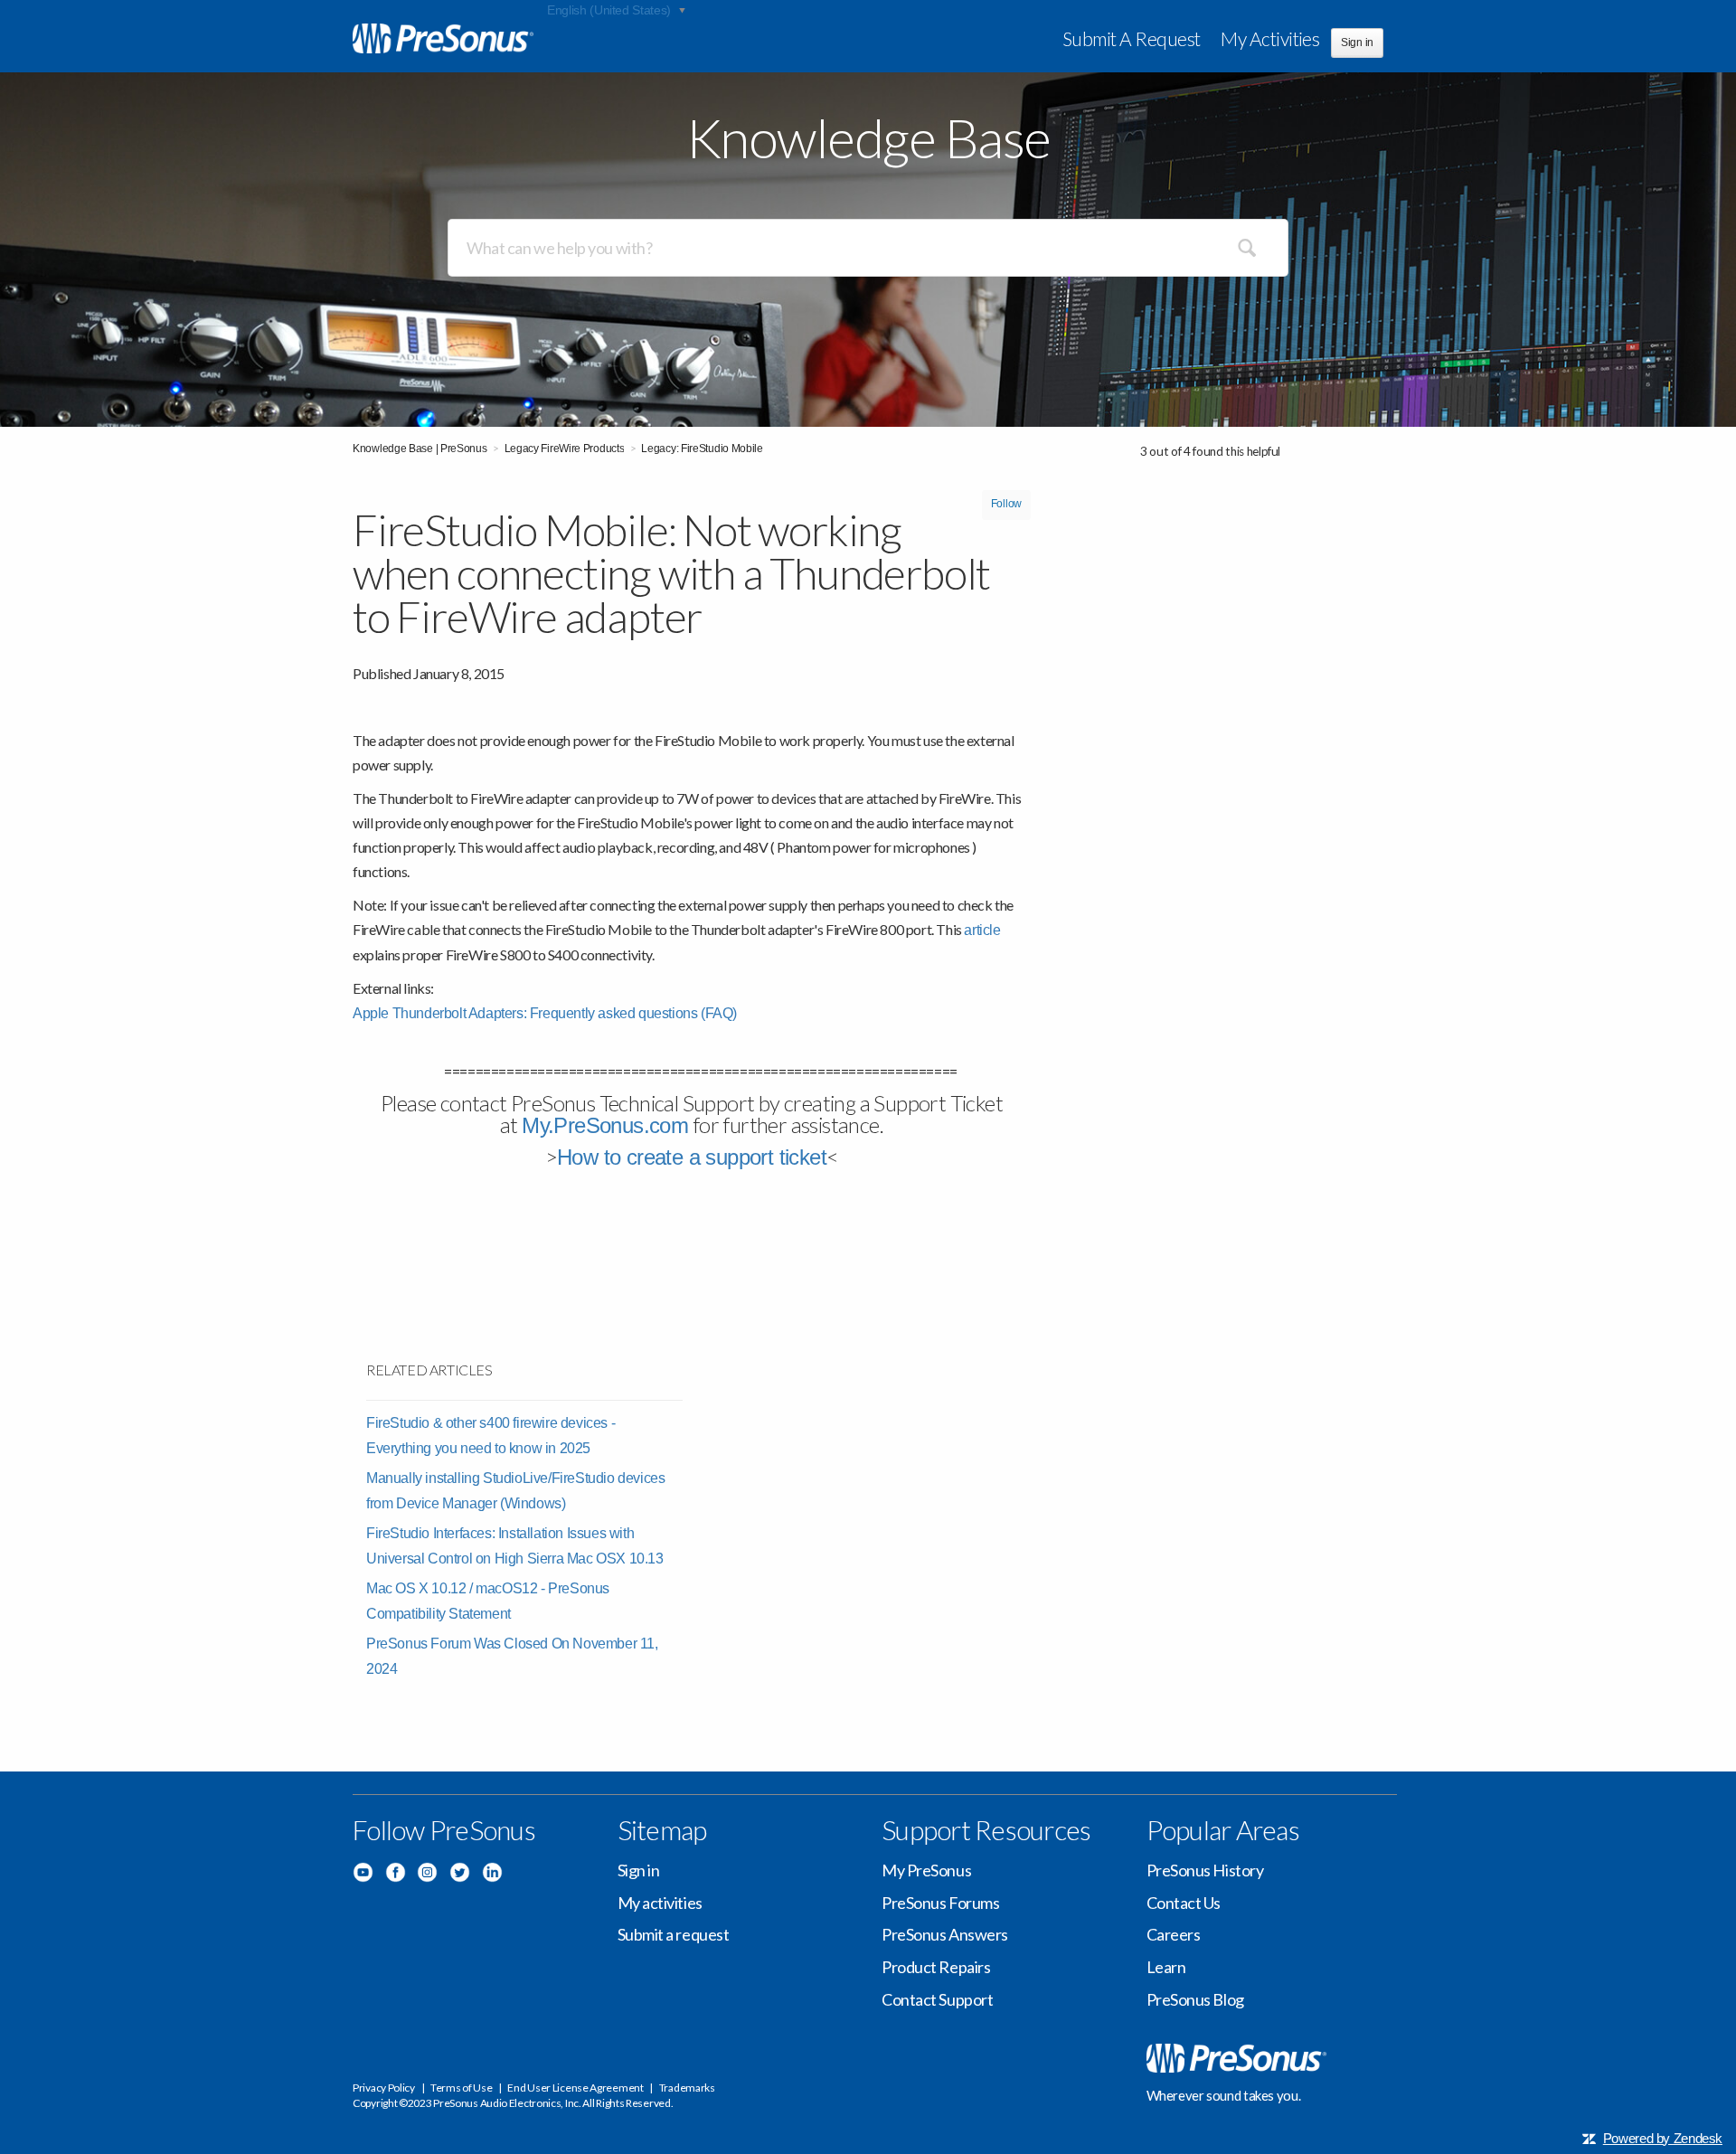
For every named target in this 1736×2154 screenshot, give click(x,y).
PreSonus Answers (945, 1934)
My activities (1270, 38)
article (982, 930)
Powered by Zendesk (1663, 2138)
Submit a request (1132, 38)
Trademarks (687, 2088)
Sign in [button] (1357, 43)
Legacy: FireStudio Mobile (702, 449)
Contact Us (1184, 1903)
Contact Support (937, 1999)
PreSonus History (1205, 1870)
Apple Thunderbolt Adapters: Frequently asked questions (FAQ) (545, 1013)
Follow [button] (1006, 504)
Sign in (639, 1870)
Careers (1174, 1934)
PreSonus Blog (1195, 1999)
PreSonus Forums (940, 1903)
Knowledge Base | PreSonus (420, 449)
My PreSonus (926, 1870)
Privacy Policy (384, 2088)
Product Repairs (936, 1967)
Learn (1166, 1967)
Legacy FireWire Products (565, 449)
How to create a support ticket (692, 1157)
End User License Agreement (575, 2088)
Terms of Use (461, 2088)
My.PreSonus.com (605, 1125)
